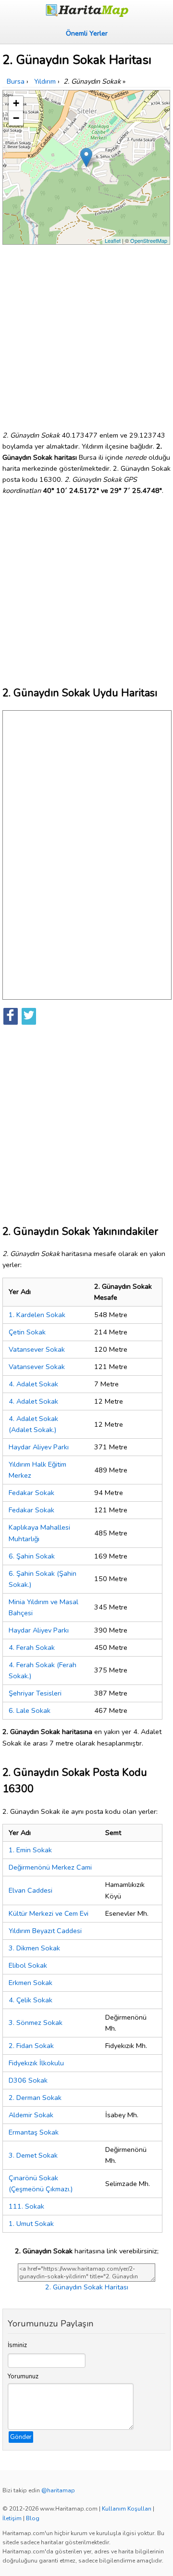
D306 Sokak (28, 2080)
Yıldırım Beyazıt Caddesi (45, 1931)
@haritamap (58, 2490)
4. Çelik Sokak (31, 2000)
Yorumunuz (23, 2376)
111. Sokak (26, 2206)
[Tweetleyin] (29, 1016)
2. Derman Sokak (35, 2098)
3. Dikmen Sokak (34, 1948)
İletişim (12, 2518)
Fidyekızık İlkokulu (36, 2063)
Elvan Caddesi (31, 1890)
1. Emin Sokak (30, 1850)
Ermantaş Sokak (34, 2132)
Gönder (21, 2437)
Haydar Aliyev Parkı (39, 1447)
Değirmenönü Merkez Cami (50, 1867)
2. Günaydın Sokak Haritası (87, 2287)
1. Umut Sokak (31, 2224)
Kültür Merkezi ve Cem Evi (49, 1913)
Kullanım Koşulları (127, 2509)
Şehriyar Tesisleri (35, 1693)
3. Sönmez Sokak (36, 2023)
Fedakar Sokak (31, 1493)
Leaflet (113, 240)
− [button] (16, 118)
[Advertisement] (86, 334)
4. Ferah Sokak (32, 1647)
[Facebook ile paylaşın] (11, 1016)
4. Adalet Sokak (33, 1384)
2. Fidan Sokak (31, 2046)
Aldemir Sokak (31, 2115)
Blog (33, 2518)
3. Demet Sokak (33, 2155)
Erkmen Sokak (31, 1983)
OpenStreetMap (149, 240)
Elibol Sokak (28, 1965)
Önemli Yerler (87, 33)
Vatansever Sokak (37, 1349)
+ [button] (16, 103)
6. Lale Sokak (30, 1710)
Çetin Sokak (27, 1332)
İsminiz (17, 2345)
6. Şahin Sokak (32, 1556)
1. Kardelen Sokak (37, 1315)
